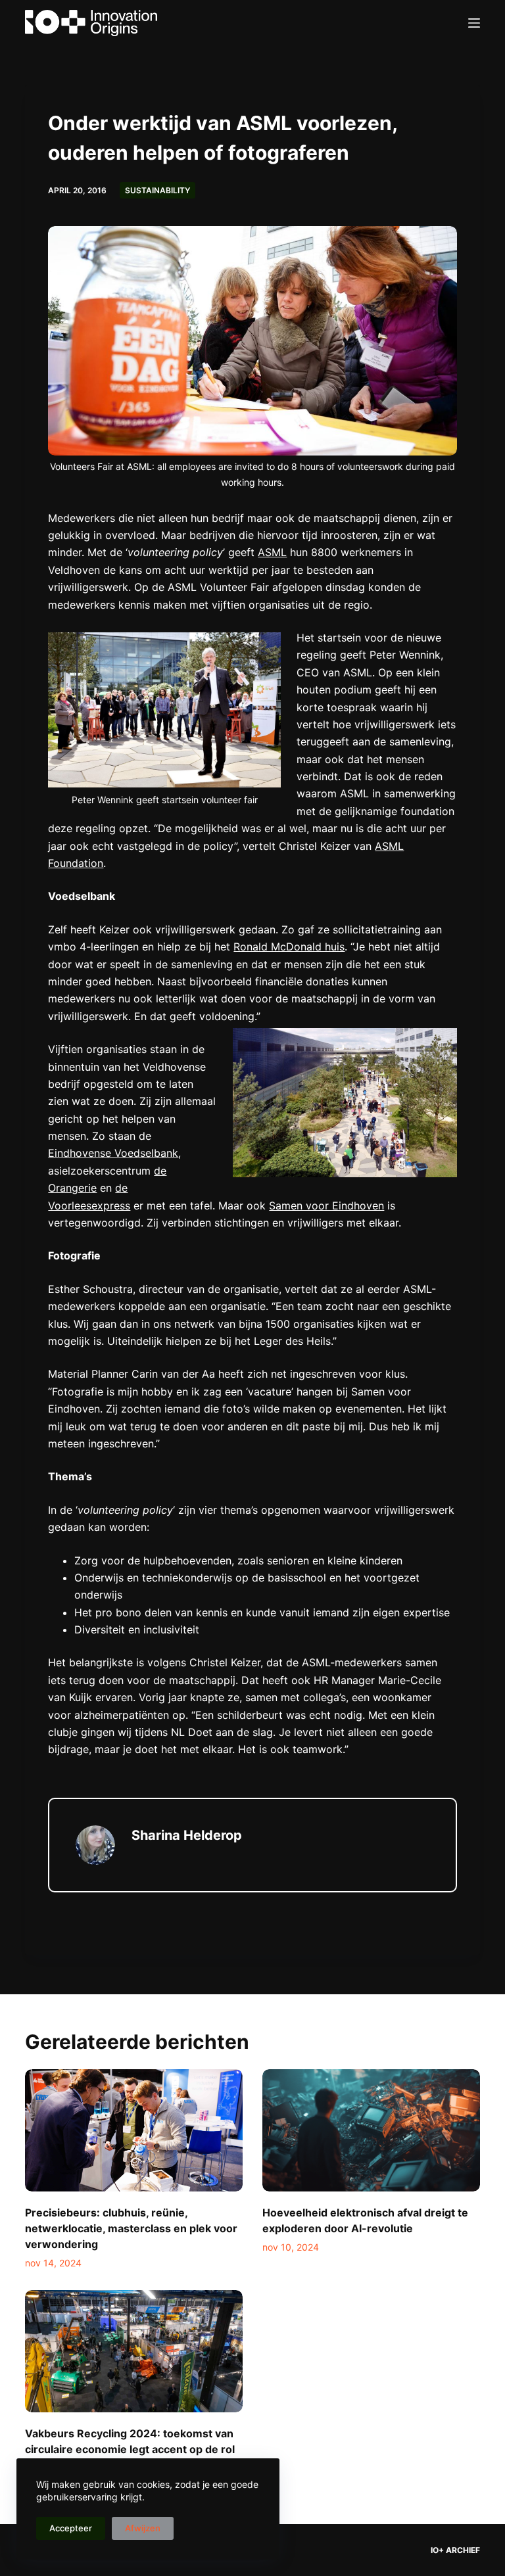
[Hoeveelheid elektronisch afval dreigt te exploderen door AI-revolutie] (371, 2130)
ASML (272, 552)
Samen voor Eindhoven (326, 1206)
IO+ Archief (455, 2550)
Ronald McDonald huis (289, 947)
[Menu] (474, 23)
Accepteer (71, 2528)
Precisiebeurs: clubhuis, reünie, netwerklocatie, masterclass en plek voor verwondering (131, 2228)
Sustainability (157, 190)
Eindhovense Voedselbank (113, 1153)
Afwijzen (143, 2528)
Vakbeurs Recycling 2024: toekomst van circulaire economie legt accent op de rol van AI (130, 2449)
